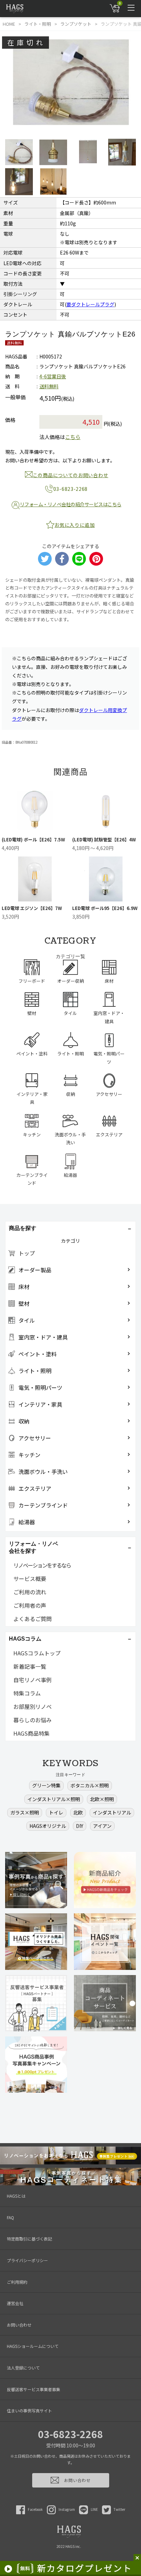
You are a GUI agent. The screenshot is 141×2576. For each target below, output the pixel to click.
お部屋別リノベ (33, 1706)
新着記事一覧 (30, 1666)
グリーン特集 (46, 1785)
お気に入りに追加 (75, 525)
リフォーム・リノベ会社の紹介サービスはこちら (71, 504)
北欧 (78, 1812)
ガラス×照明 (25, 1812)
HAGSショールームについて (33, 2346)
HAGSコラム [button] (25, 1639)
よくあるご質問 (33, 1619)
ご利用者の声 (30, 1605)
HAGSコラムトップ (37, 1653)
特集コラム (27, 1693)
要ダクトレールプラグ (90, 304)
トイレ (56, 1812)
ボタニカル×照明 (90, 1785)
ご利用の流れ (30, 1592)
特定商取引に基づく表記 (29, 2239)
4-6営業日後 (53, 376)
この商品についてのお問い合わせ (71, 475)
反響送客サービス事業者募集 (34, 2389)
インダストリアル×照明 (54, 1799)
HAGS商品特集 (31, 1733)
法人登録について (23, 2368)
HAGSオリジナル (48, 1826)
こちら (73, 437)
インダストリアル (112, 1812)
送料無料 (49, 386)
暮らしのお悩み (33, 1720)
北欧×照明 (102, 1799)
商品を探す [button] (23, 1228)
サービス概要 (30, 1579)
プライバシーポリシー (27, 2260)
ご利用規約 (17, 2282)
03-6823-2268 (70, 2434)
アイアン (102, 1826)
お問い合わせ (19, 2325)
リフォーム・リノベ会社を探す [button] (34, 1547)
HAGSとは (16, 2196)
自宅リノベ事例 (33, 1680)
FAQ (10, 2217)
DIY (80, 1826)
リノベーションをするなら (42, 1565)
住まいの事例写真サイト (29, 2410)
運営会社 (15, 2303)
